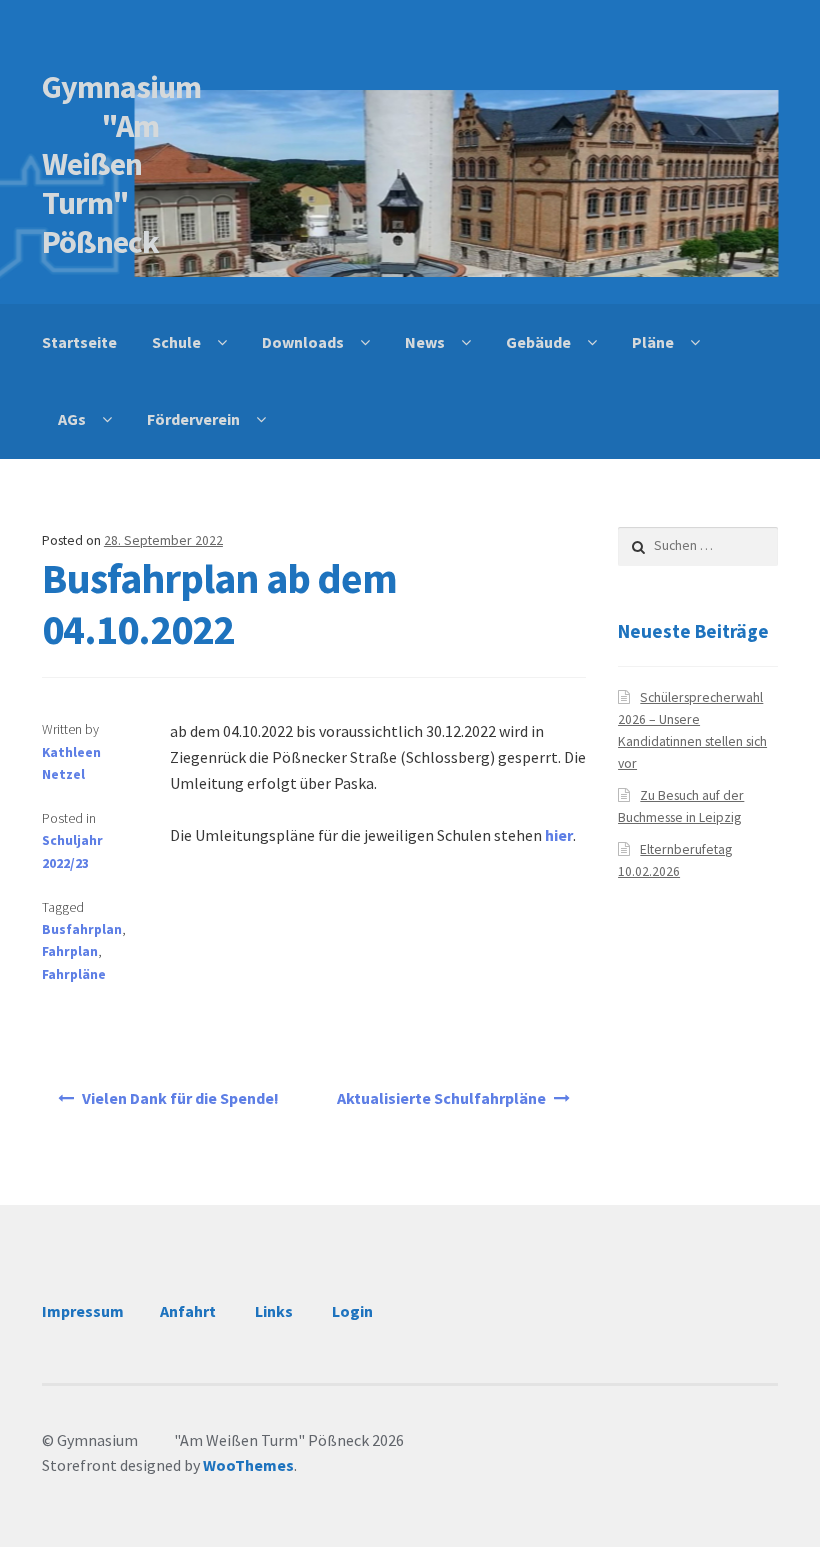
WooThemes (248, 1465)
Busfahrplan (82, 929)
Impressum (83, 1311)
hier (559, 835)
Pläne (653, 342)
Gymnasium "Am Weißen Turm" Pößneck (121, 164)
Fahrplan (70, 951)
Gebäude (538, 342)
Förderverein (193, 419)
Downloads (303, 342)
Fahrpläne (74, 974)
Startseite (79, 342)
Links (274, 1311)
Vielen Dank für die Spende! (180, 1098)
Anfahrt (188, 1311)
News (425, 342)
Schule (176, 342)
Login (352, 1311)
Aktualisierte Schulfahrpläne (441, 1098)
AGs (72, 419)
